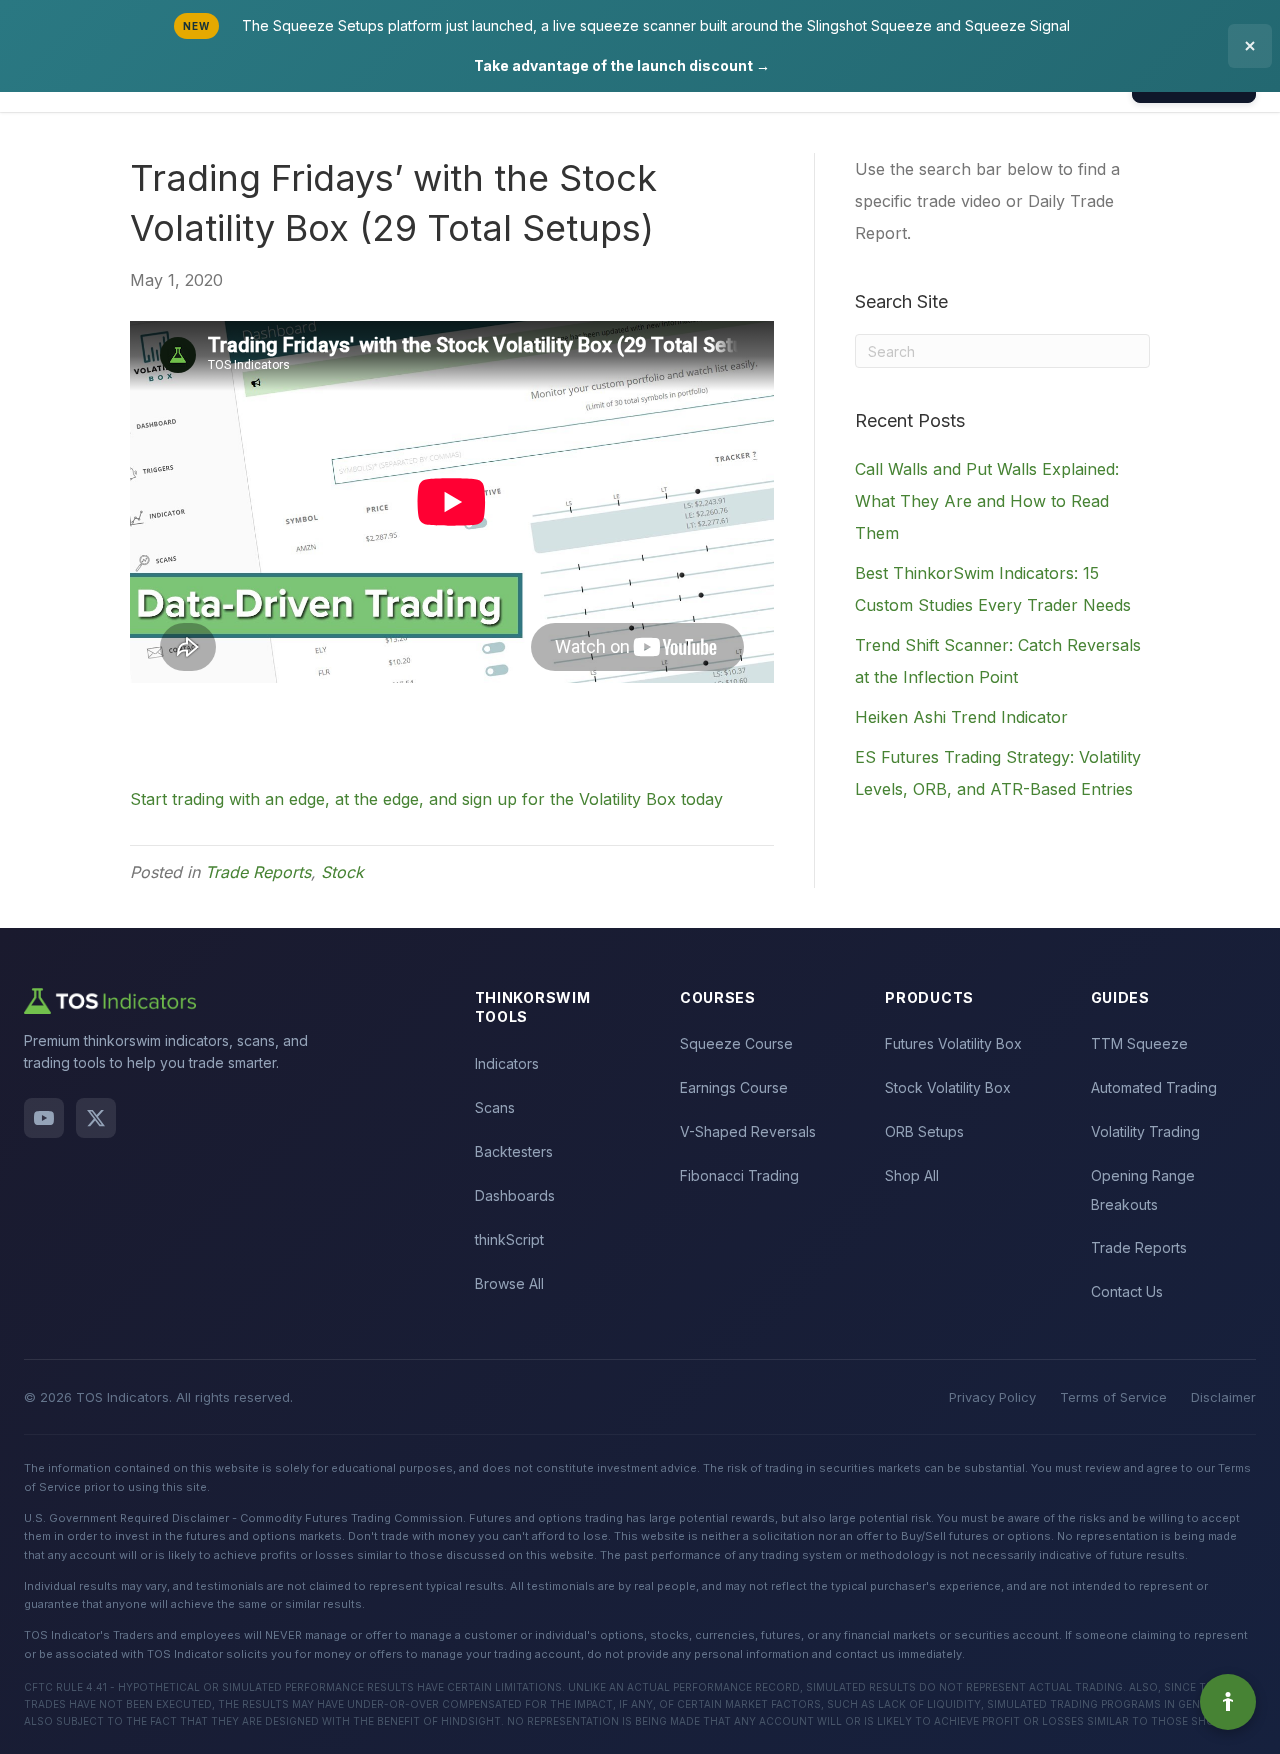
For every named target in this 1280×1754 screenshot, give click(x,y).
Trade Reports (258, 872)
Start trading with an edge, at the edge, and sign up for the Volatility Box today (426, 799)
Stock (342, 872)
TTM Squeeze (1139, 1043)
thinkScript (509, 1239)
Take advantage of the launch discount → (622, 65)
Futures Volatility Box (953, 1043)
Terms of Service (1113, 1397)
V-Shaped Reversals (748, 1131)
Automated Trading (1154, 1087)
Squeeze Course (736, 1043)
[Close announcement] (1250, 46)
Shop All (912, 1175)
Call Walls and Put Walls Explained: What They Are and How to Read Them (987, 501)
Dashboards (515, 1195)
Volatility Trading (1145, 1131)
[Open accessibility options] (1228, 1702)
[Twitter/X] (96, 1118)
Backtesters (514, 1151)
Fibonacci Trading (739, 1175)
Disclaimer (1223, 1397)
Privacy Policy (992, 1397)
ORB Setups (924, 1131)
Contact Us (1127, 1291)
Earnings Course (734, 1087)
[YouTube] (44, 1118)
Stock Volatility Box (948, 1087)
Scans (495, 1107)
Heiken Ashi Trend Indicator (961, 717)
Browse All (509, 1283)
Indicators (507, 1063)
